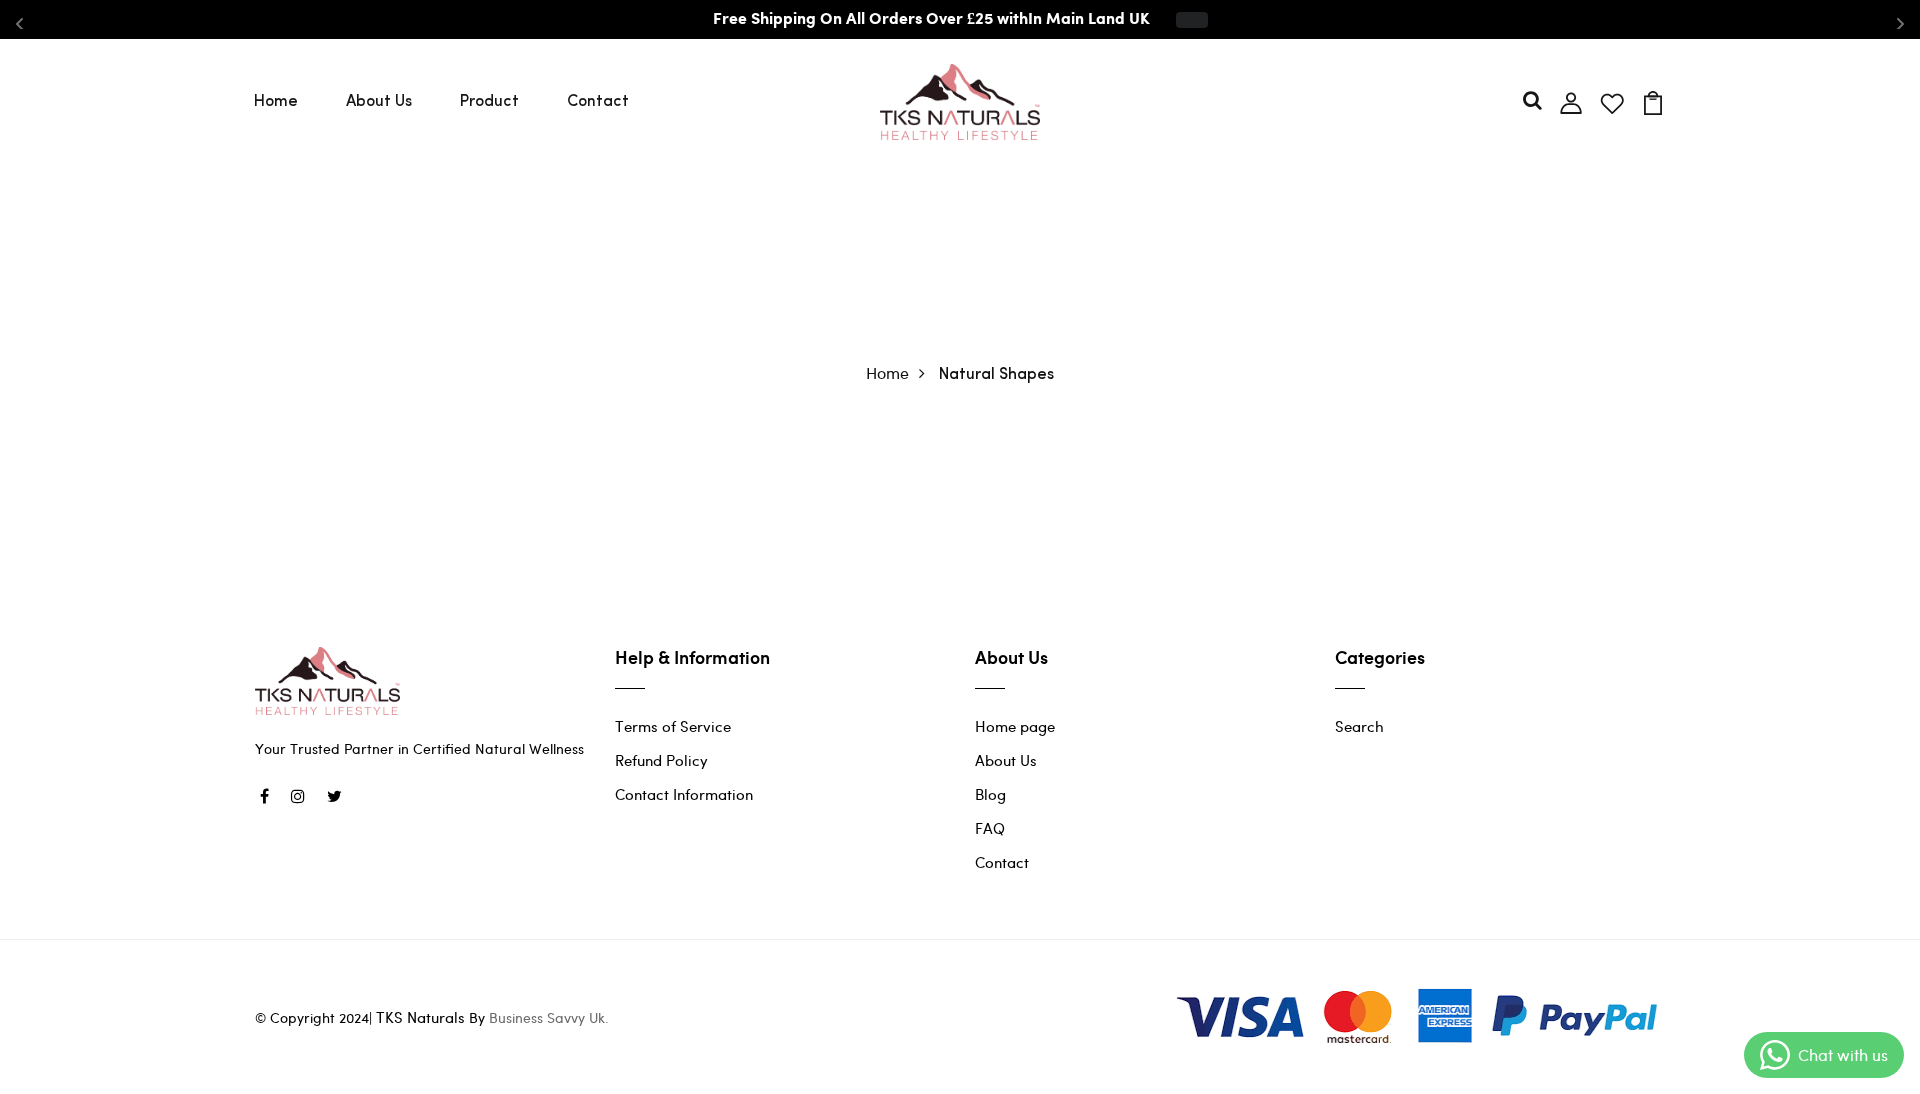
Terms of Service (673, 726)
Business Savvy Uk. (549, 1017)
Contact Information (684, 794)
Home (276, 102)
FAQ (990, 828)
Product (489, 102)
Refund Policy (661, 760)
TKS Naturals (420, 1017)
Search (1359, 726)
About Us (379, 102)
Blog (990, 794)
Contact (598, 102)
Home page (1015, 726)
